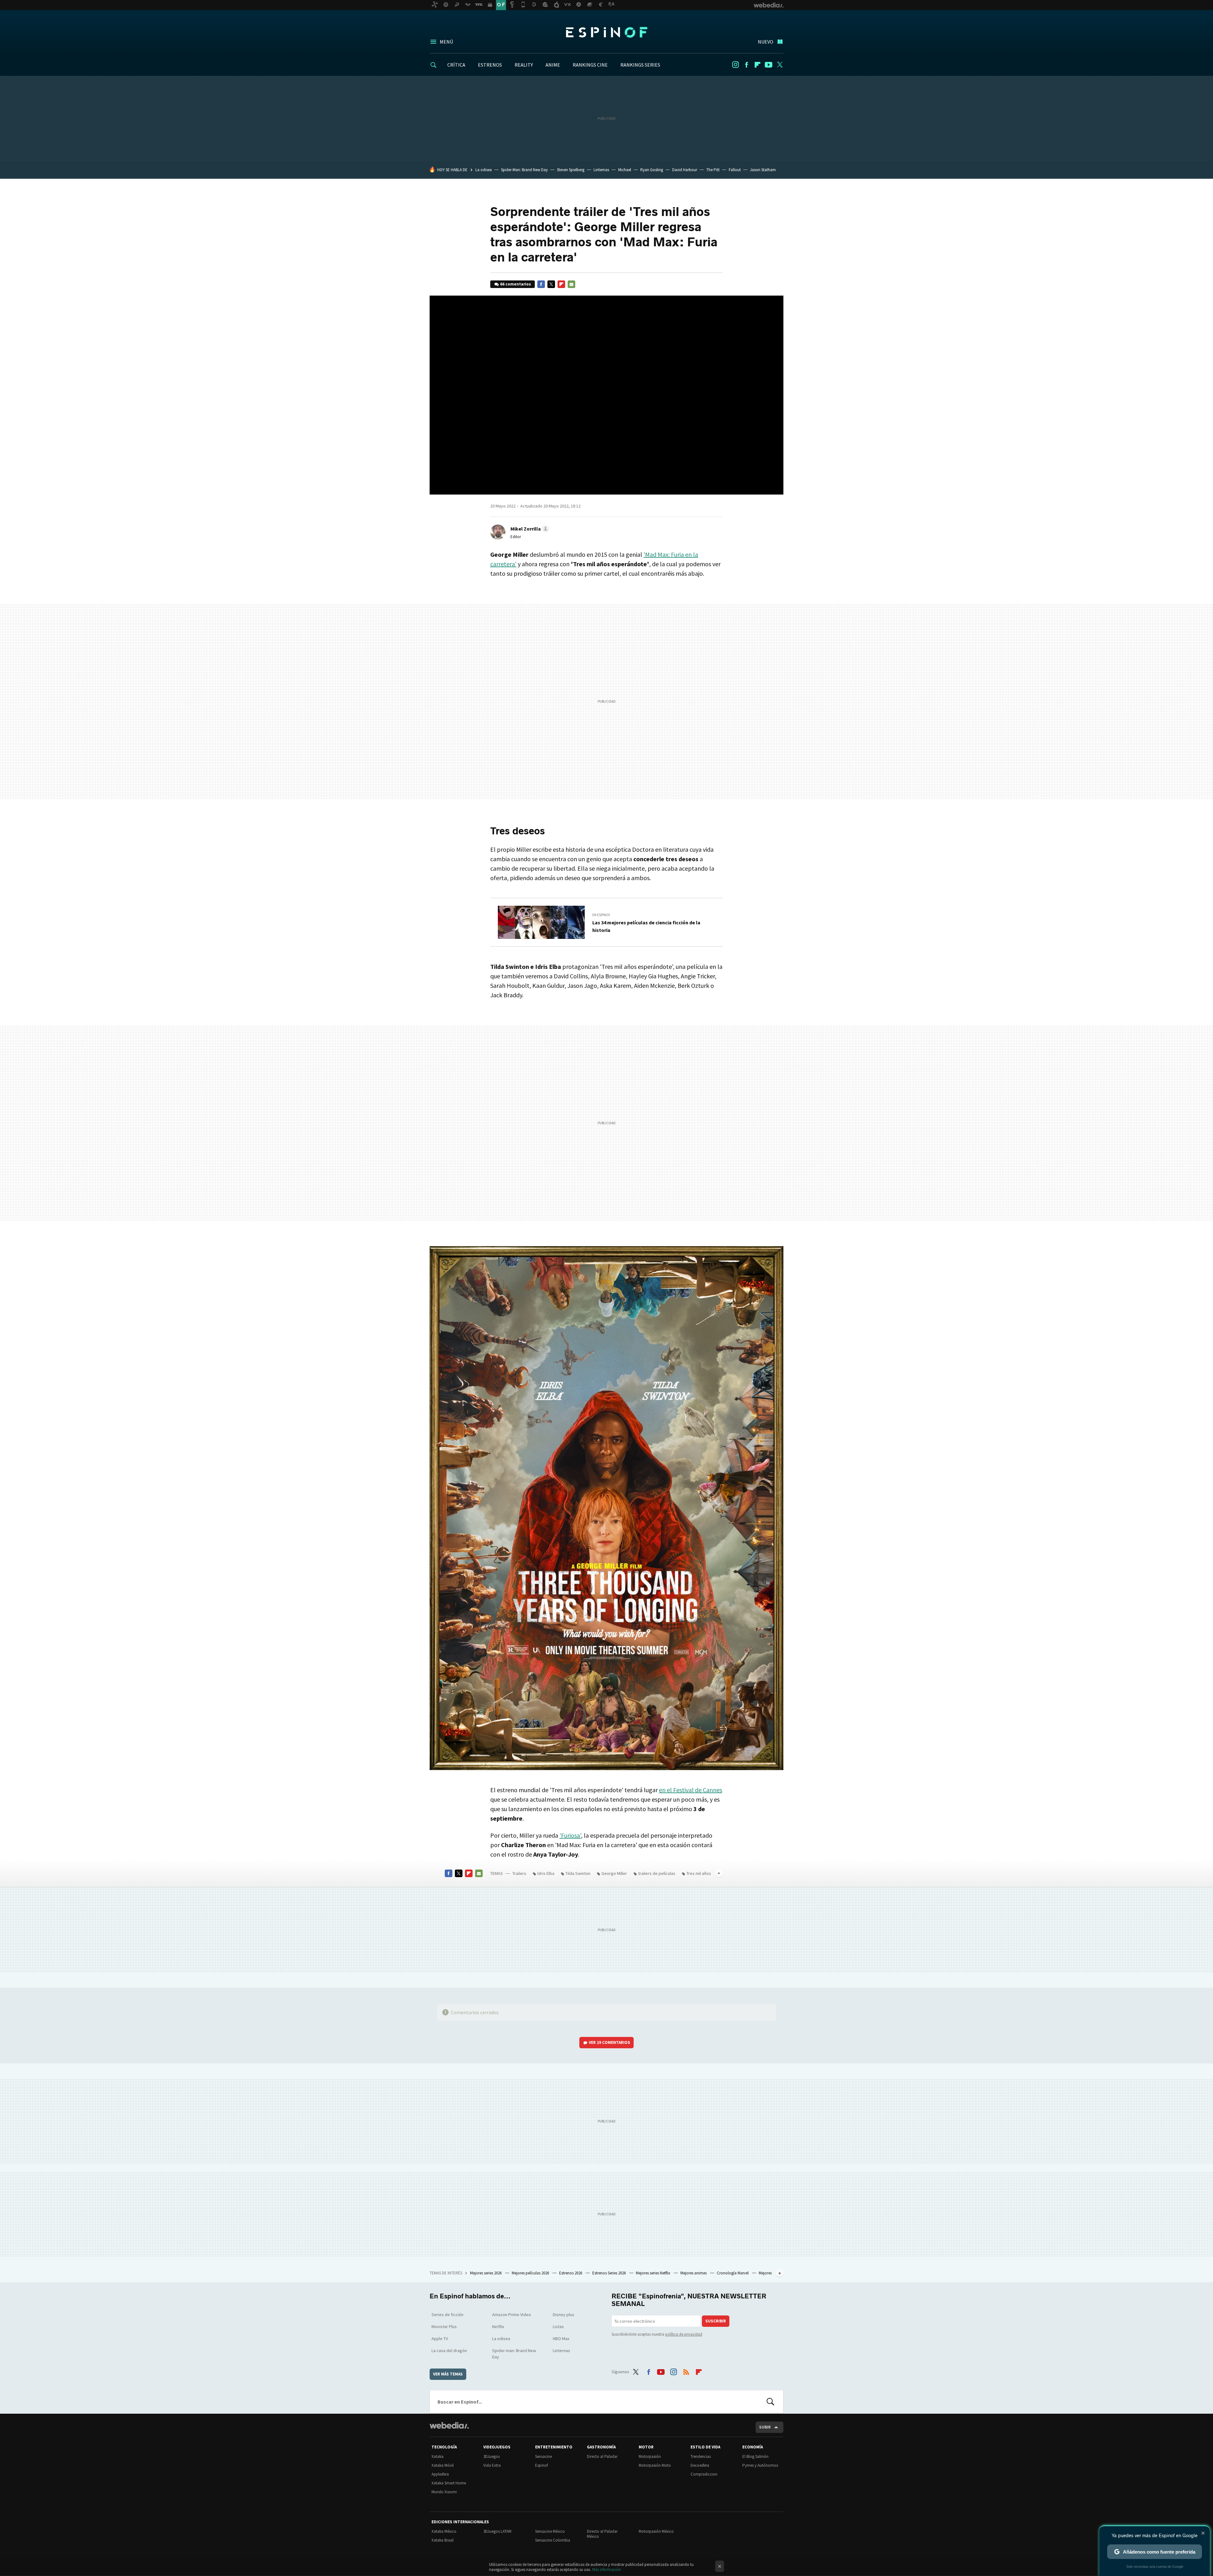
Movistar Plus (444, 2327)
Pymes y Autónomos (760, 2465)
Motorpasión (650, 2456)
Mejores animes (694, 2273)
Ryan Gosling (652, 170)
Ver (610, 2042)
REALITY (524, 65)
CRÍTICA (456, 65)
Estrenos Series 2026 (610, 2273)
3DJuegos (492, 2456)
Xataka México (444, 2531)
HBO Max (561, 2339)
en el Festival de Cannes (691, 1790)
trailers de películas (657, 1873)
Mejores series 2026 (486, 2273)
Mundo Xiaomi (444, 2492)
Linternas (601, 170)
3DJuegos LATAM (497, 2531)
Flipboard (757, 65)
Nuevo (766, 42)
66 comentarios (516, 284)
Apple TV (440, 2339)
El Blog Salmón (755, 2456)
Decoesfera (700, 2465)
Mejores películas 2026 (531, 2273)
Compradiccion (704, 2474)
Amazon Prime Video (512, 2315)
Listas (558, 2327)
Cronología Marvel (733, 2273)
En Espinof (601, 915)
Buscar (770, 2402)
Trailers (519, 1873)
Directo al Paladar (602, 2456)
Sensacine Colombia (553, 2540)
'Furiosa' (570, 1835)
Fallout (735, 170)
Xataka (438, 2456)
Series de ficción (447, 2315)
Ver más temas (448, 2374)
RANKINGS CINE (590, 65)
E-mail (571, 284)
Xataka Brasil (443, 2540)
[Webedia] (449, 2425)
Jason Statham (763, 170)
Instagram (735, 65)
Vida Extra (492, 2465)
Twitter (780, 65)
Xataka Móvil (443, 2465)
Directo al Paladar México (602, 2534)
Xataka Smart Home (449, 2483)
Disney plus (564, 2315)
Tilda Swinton (578, 1873)
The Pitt (713, 170)
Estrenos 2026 (571, 2273)
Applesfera (440, 2474)
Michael (625, 170)
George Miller (614, 1873)
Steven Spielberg (571, 170)
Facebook (746, 65)
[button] (529, 529)
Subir (765, 2427)
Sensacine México (550, 2531)
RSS (686, 2371)
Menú (446, 42)
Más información (607, 2570)
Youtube (769, 65)
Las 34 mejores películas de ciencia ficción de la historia (646, 926)
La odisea (484, 170)
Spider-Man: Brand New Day (524, 170)
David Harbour (685, 170)
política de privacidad (684, 2334)
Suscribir (716, 2321)
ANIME (553, 65)
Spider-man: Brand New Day (514, 2354)
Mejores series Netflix (654, 2273)
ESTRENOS (490, 65)
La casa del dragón (449, 2351)
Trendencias (701, 2456)
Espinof (606, 32)
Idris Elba (546, 1873)
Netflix (498, 2327)
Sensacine (543, 2456)
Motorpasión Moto (655, 2465)
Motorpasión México (656, 2531)
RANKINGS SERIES (640, 65)
